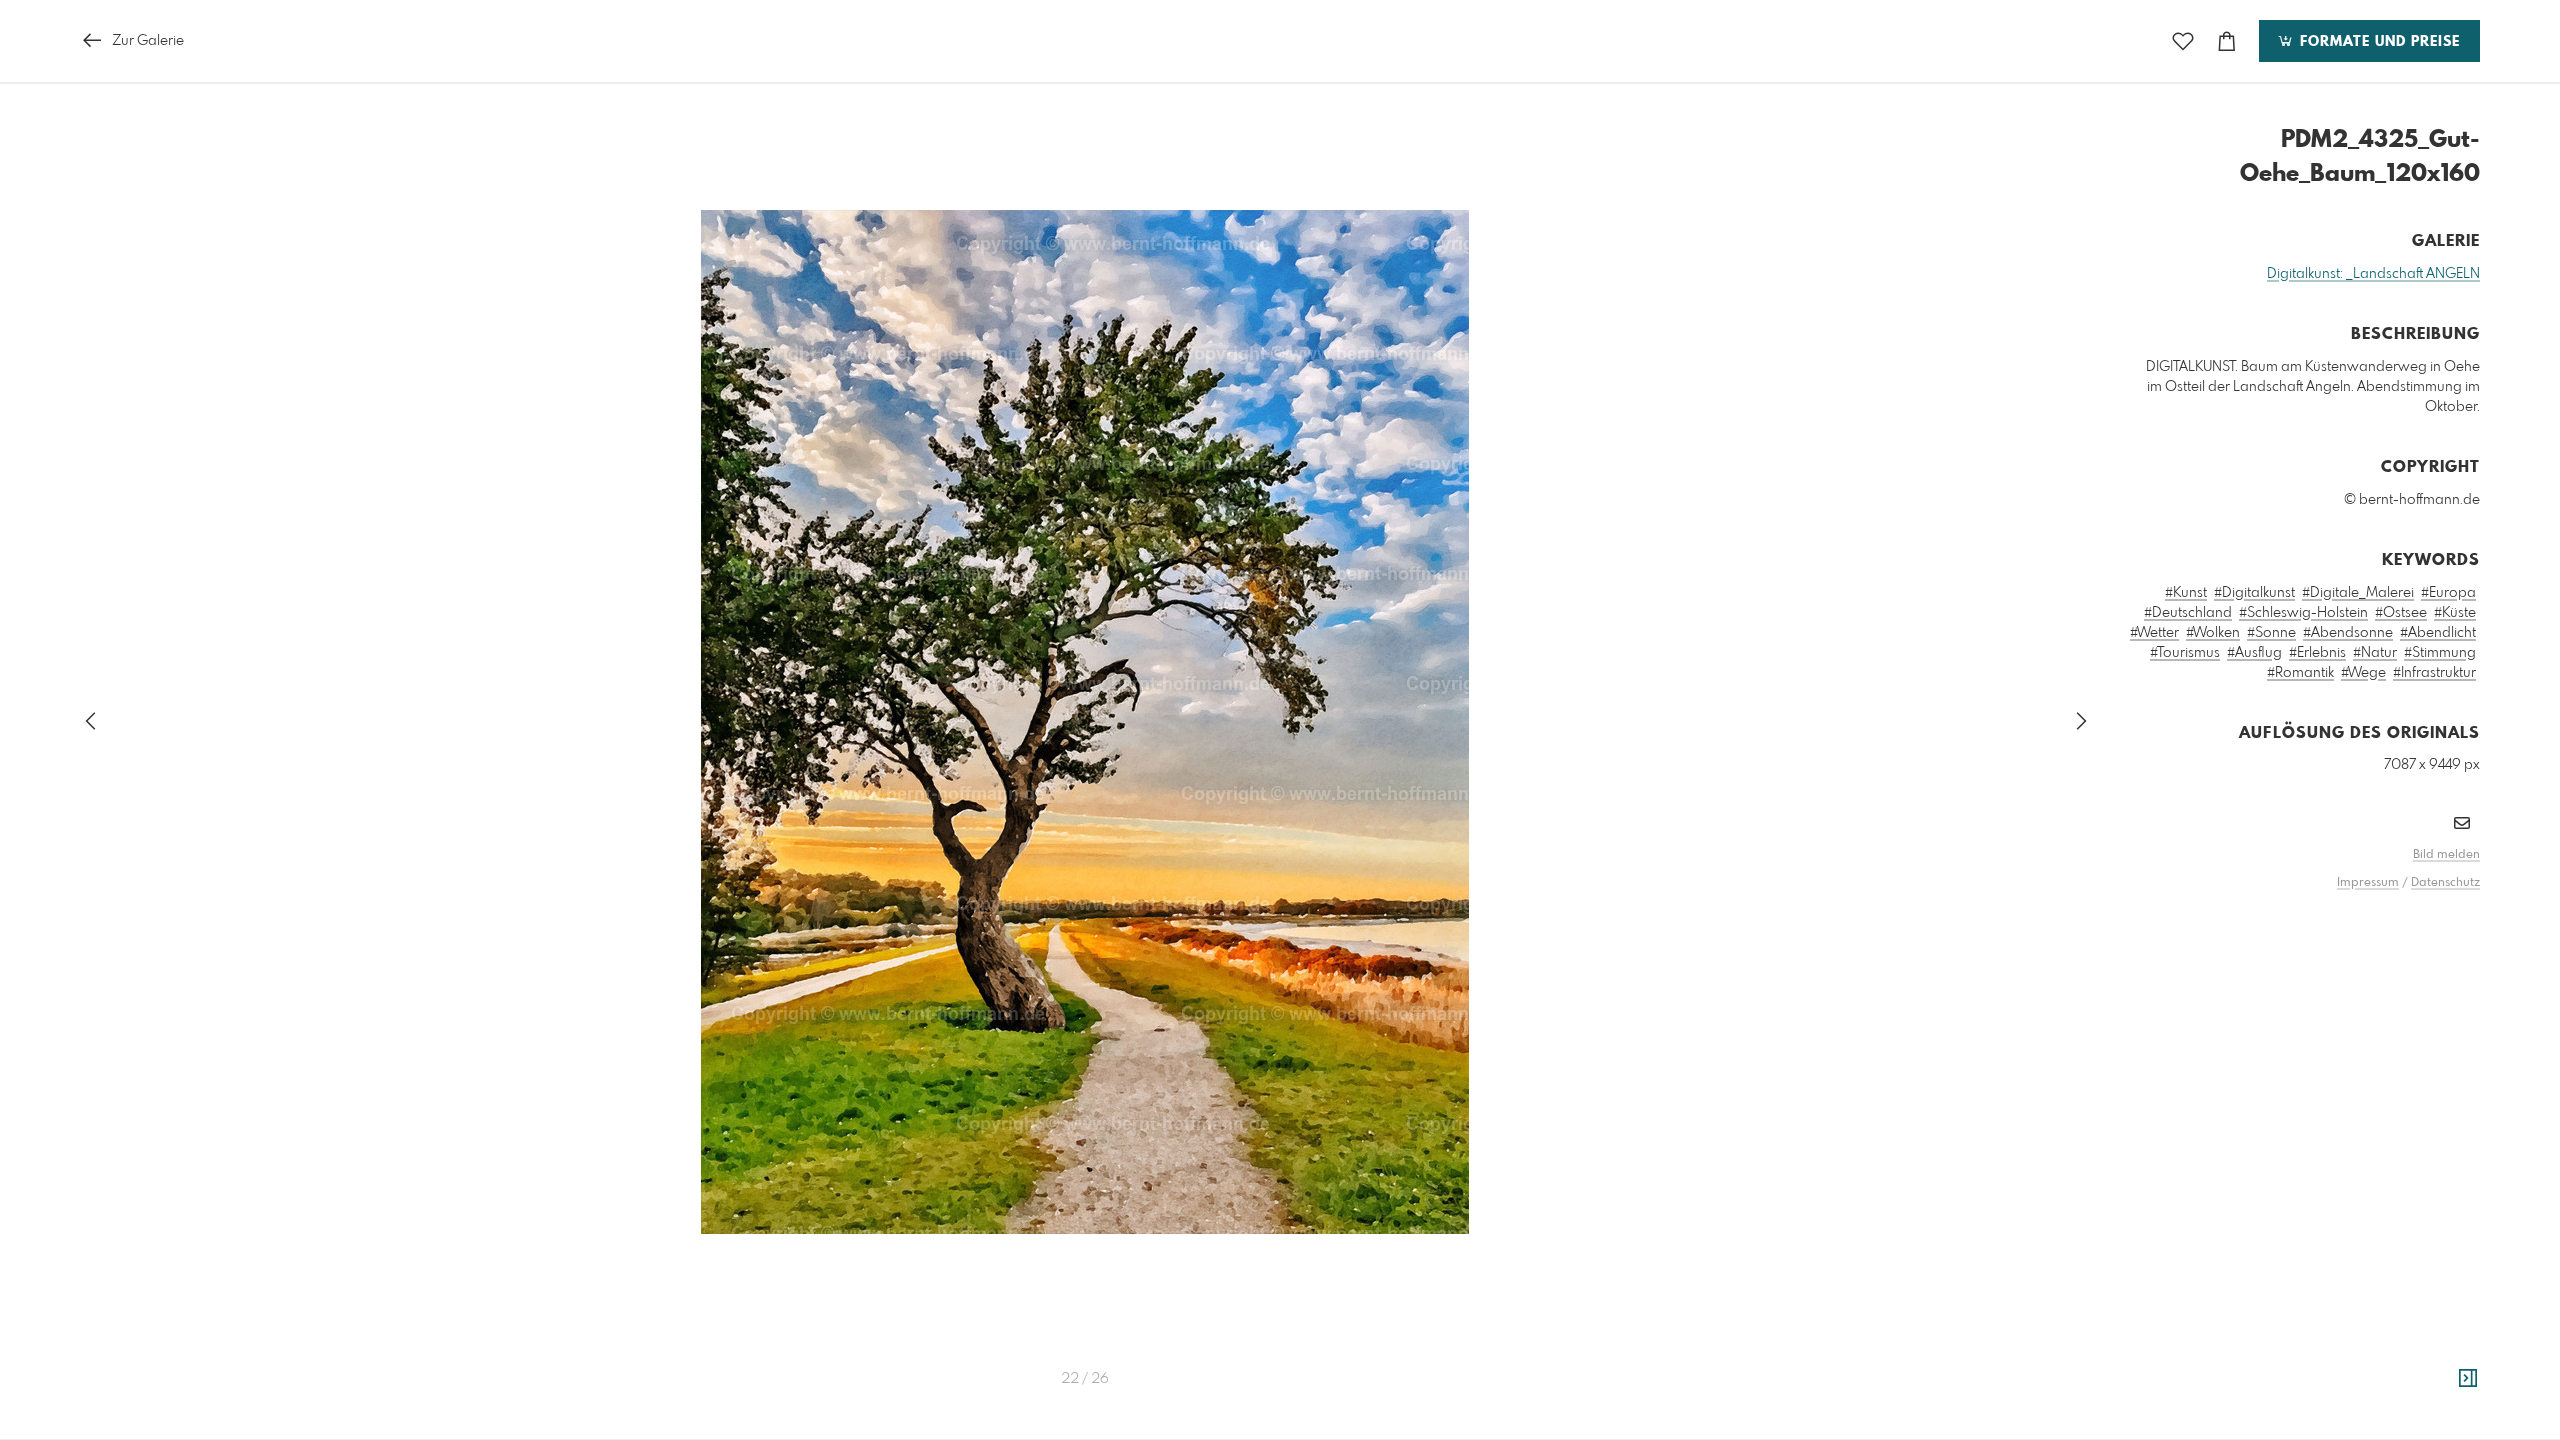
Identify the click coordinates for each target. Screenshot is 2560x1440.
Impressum (2368, 883)
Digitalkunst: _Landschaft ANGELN (2373, 274)
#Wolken (2213, 633)
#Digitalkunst (2254, 593)
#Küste (2455, 613)
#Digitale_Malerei (2358, 593)
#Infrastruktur (2434, 673)
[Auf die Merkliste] (2183, 41)
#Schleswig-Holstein (2303, 613)
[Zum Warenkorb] (2227, 41)
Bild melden (2446, 855)
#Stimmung (2440, 653)
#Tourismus (2185, 653)
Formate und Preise (2377, 42)
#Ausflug (2254, 653)
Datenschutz (2445, 883)
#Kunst (2186, 593)
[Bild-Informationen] (2468, 1379)
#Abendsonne (2348, 633)
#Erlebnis (2317, 653)
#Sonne (2271, 633)
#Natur (2375, 653)
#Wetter (2154, 633)
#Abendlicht (2438, 633)
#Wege (2363, 673)
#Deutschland (2188, 613)
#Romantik (2300, 673)
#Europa (2448, 593)
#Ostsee (2401, 613)
